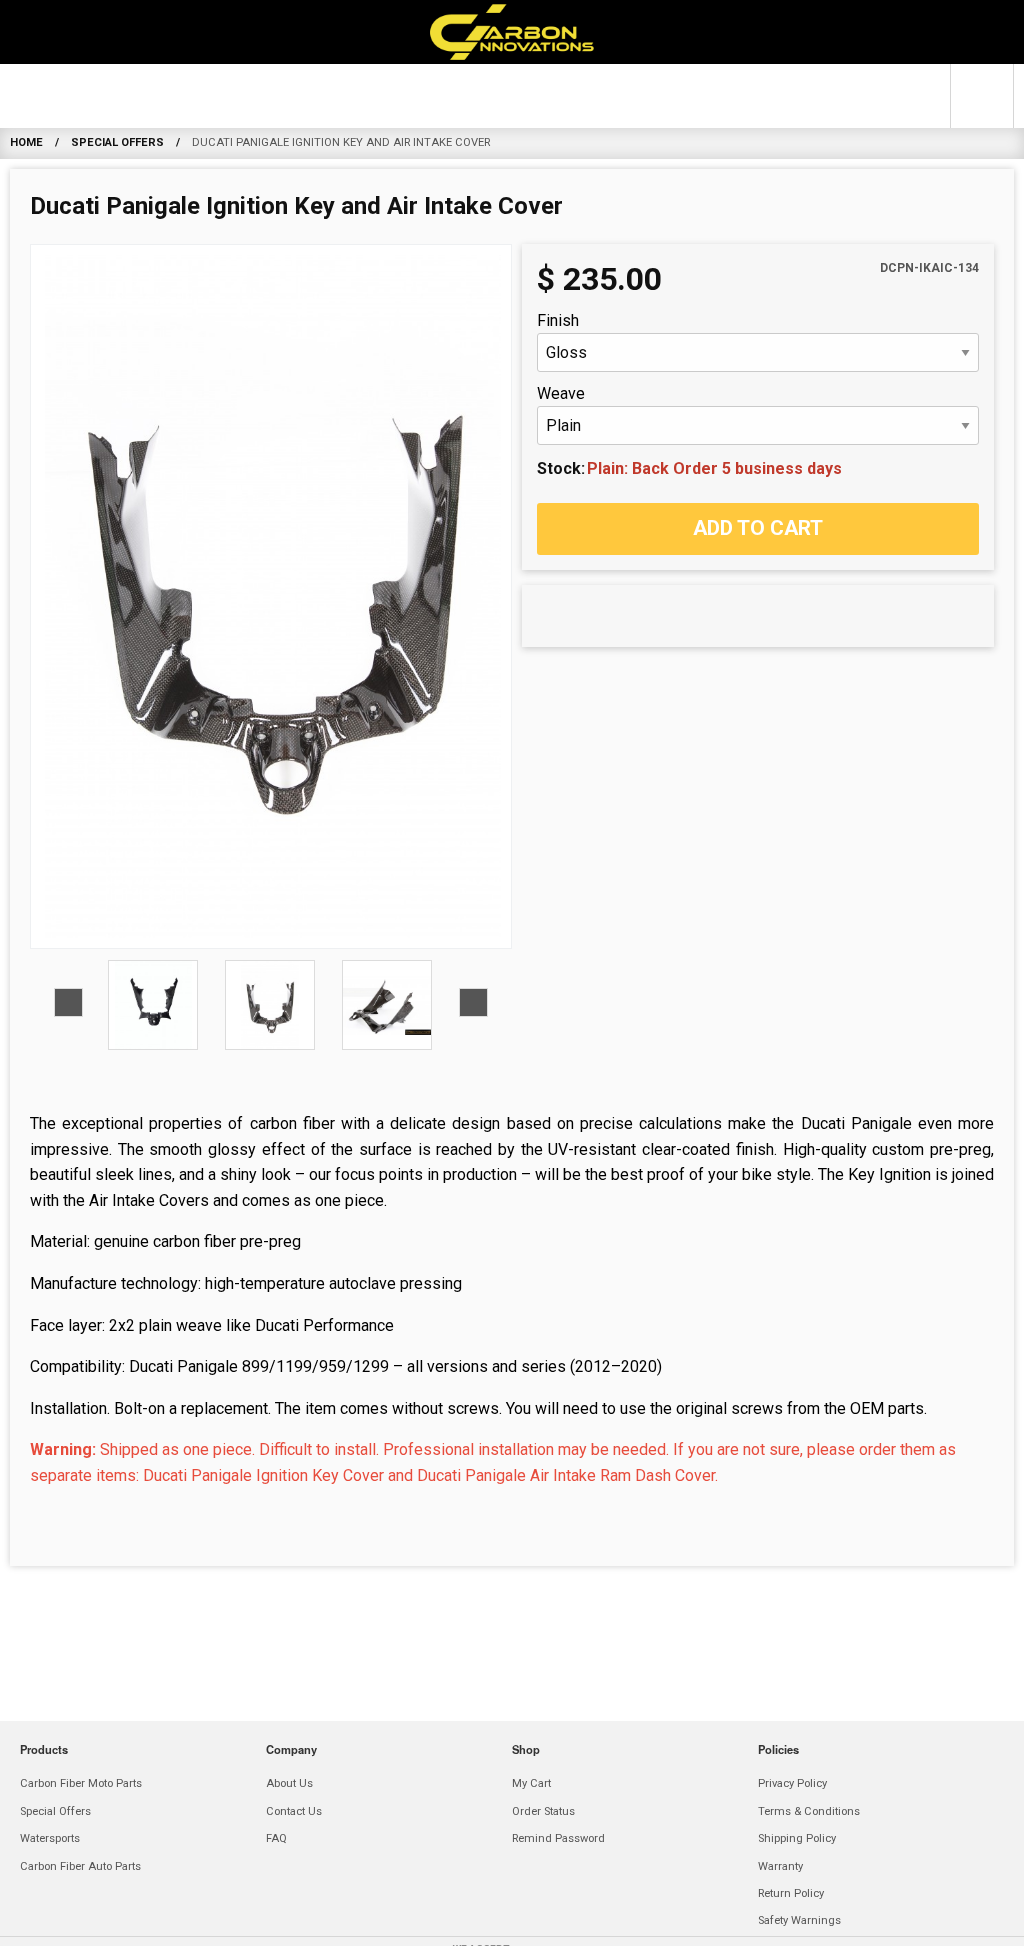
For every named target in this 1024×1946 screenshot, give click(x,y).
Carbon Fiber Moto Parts (157, 95)
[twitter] (600, 1923)
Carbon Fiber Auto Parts (782, 95)
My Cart (531, 1783)
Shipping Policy (797, 1838)
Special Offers (391, 95)
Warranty (780, 1866)
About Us (289, 1783)
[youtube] (644, 1923)
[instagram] (512, 1923)
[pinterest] (556, 1923)
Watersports (557, 95)
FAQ (276, 1838)
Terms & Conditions (809, 1811)
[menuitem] (157, 96)
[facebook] (468, 1923)
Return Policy (791, 1893)
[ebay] (424, 1923)
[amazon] (380, 1923)
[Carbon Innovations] (512, 32)
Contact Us (294, 1811)
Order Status (543, 1811)
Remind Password (558, 1838)
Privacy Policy (792, 1783)
